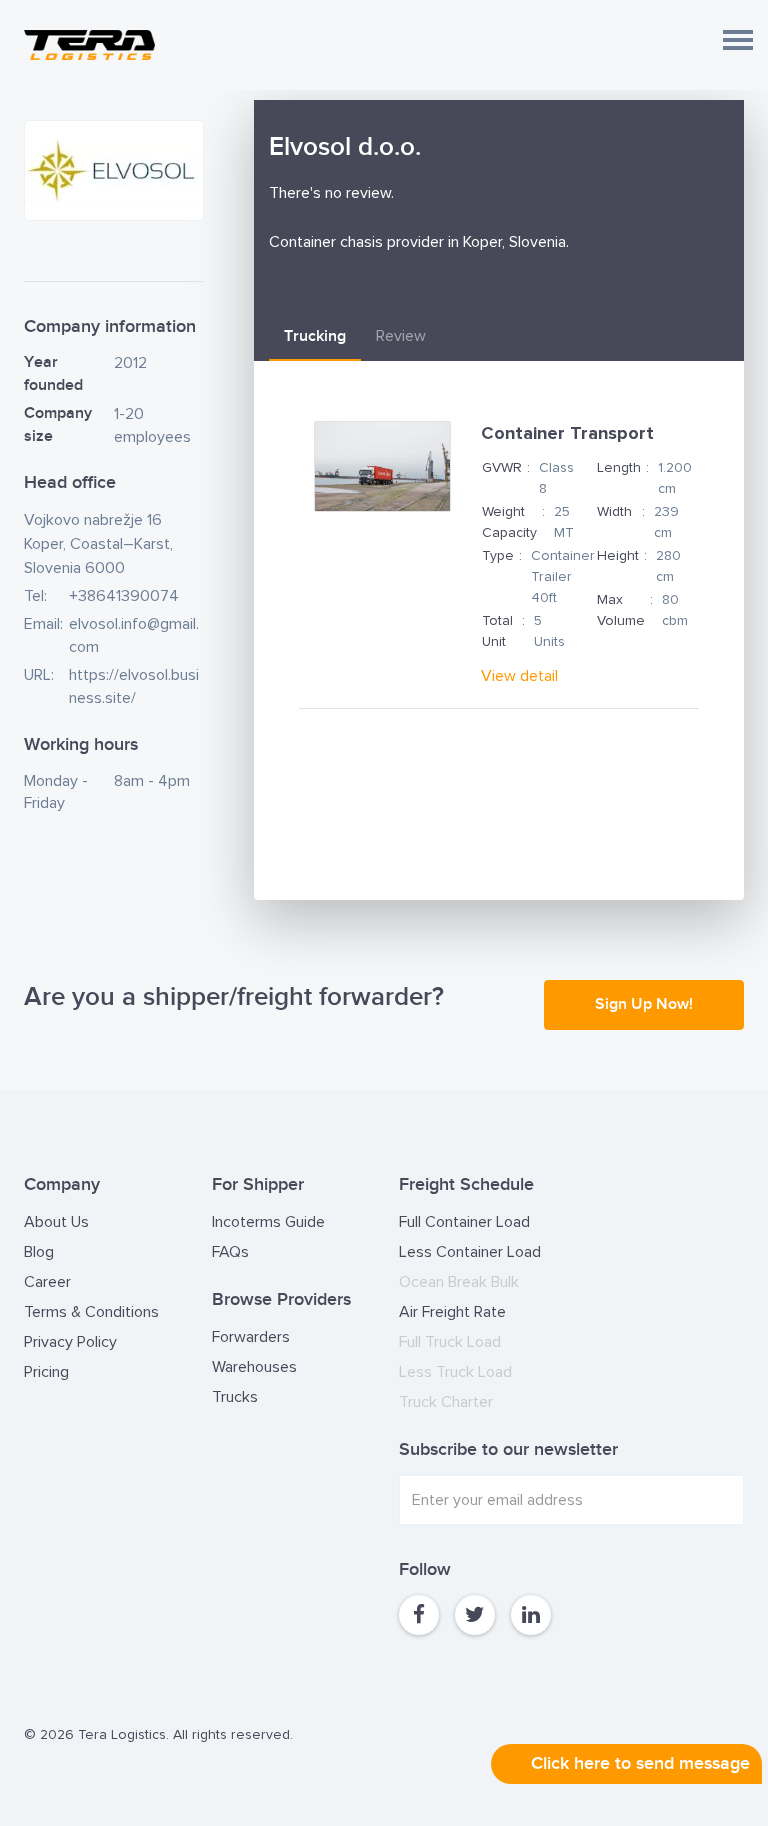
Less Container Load (470, 1252)
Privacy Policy (70, 1342)
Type (498, 556)
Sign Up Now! (644, 1004)
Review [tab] (401, 336)
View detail (519, 676)
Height (618, 556)
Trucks (235, 1397)
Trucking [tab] (315, 336)
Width (614, 512)
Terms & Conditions (91, 1312)
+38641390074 (124, 596)
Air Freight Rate (452, 1312)
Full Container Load (464, 1222)
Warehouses (254, 1367)
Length (619, 468)
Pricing (46, 1372)
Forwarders (251, 1337)
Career (47, 1282)
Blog (39, 1252)
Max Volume (621, 610)
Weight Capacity (509, 522)
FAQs (230, 1252)
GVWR (502, 468)
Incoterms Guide (268, 1222)
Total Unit (497, 631)
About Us (56, 1222)
